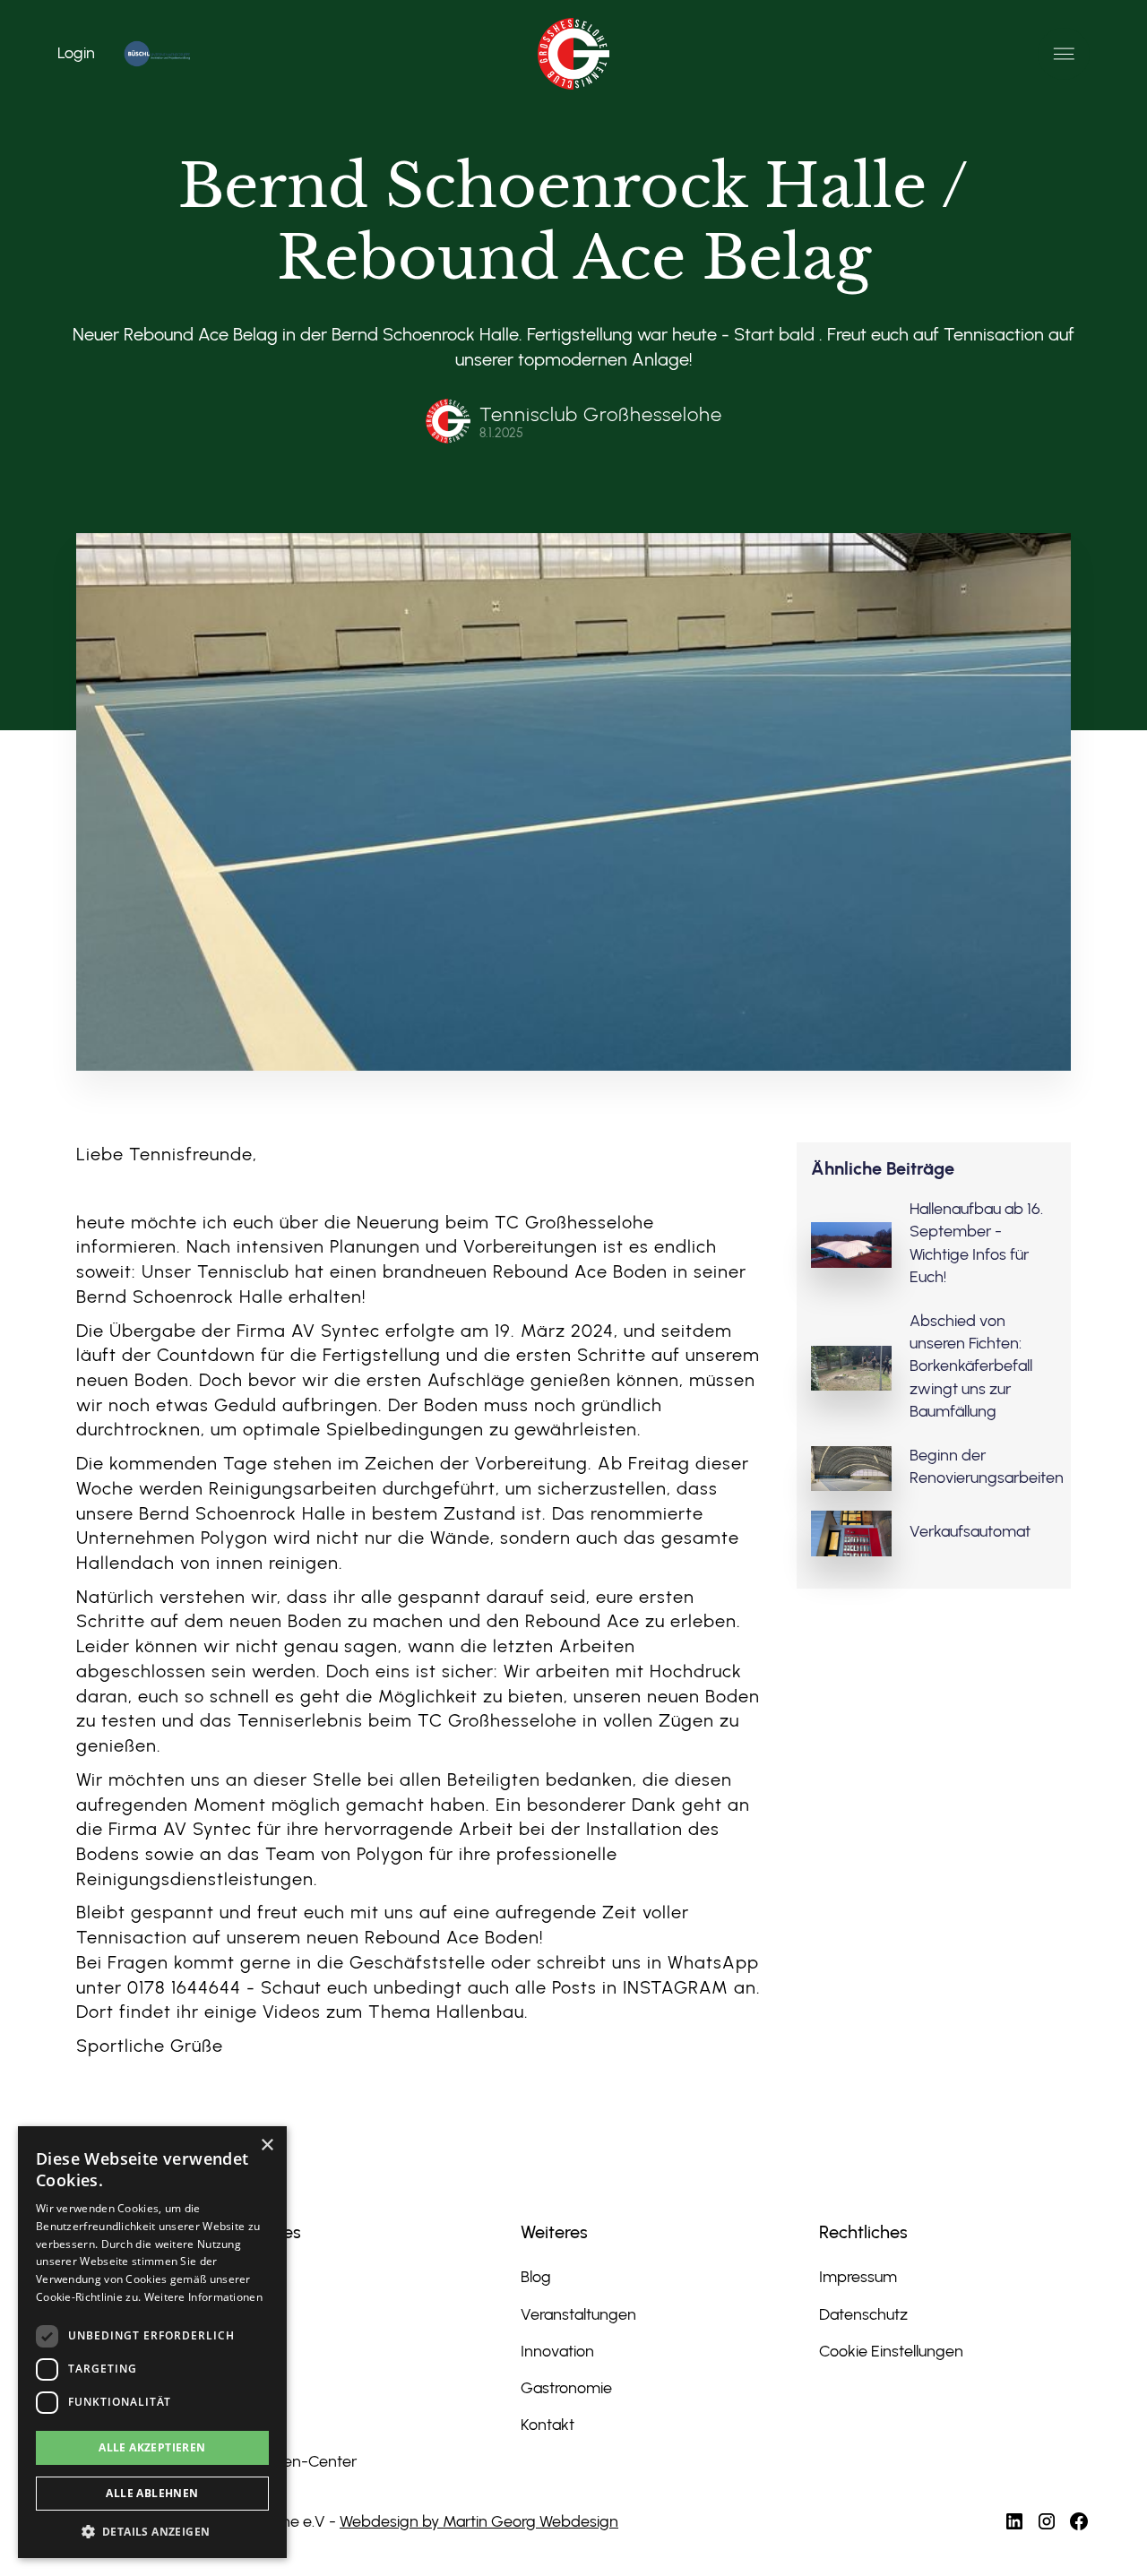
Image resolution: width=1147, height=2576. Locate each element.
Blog (536, 2277)
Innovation (557, 2351)
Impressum (858, 2277)
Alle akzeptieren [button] (152, 2447)
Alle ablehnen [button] (152, 2493)
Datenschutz (863, 2314)
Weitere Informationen (203, 2297)
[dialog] (152, 2342)
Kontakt (548, 2425)
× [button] (267, 2145)
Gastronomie (566, 2388)
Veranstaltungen (578, 2314)
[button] (1064, 54)
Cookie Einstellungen (891, 2351)
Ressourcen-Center (289, 2461)
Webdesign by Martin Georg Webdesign (479, 2521)
